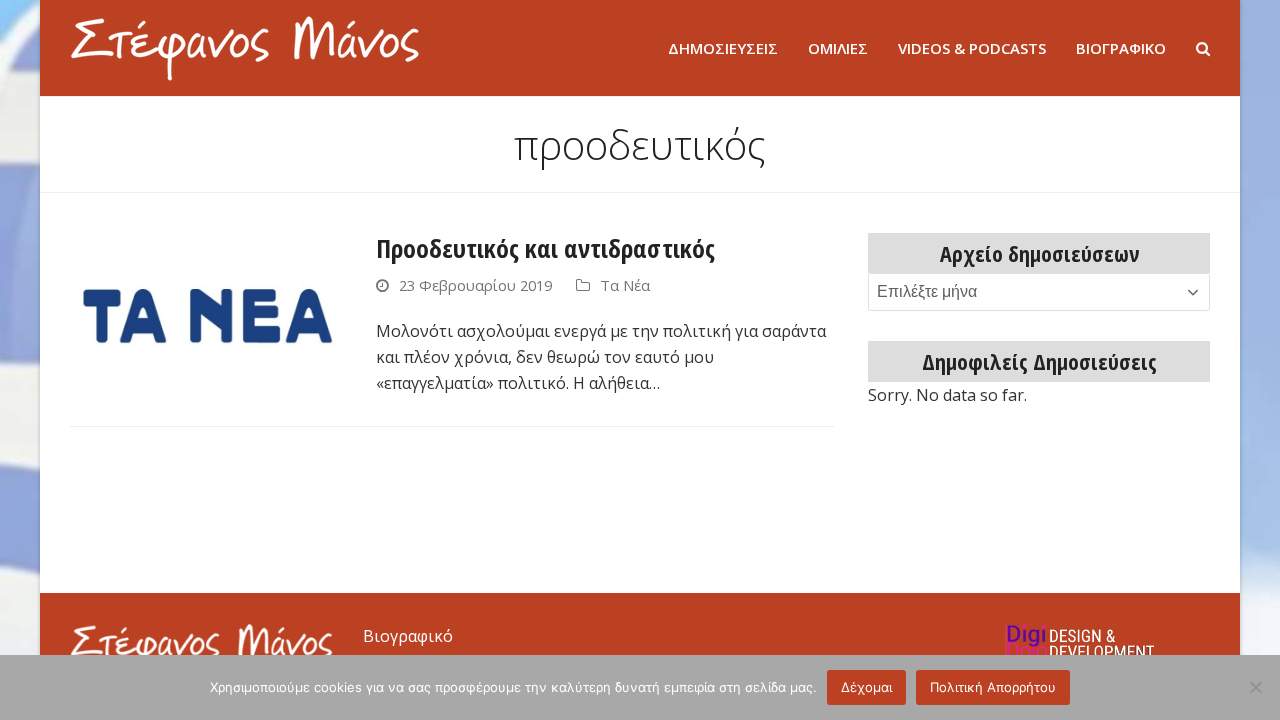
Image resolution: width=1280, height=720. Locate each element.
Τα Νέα (625, 285)
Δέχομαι (866, 687)
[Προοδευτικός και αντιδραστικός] (207, 310)
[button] (1203, 48)
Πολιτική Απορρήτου (993, 687)
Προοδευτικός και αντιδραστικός (545, 248)
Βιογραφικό (408, 636)
